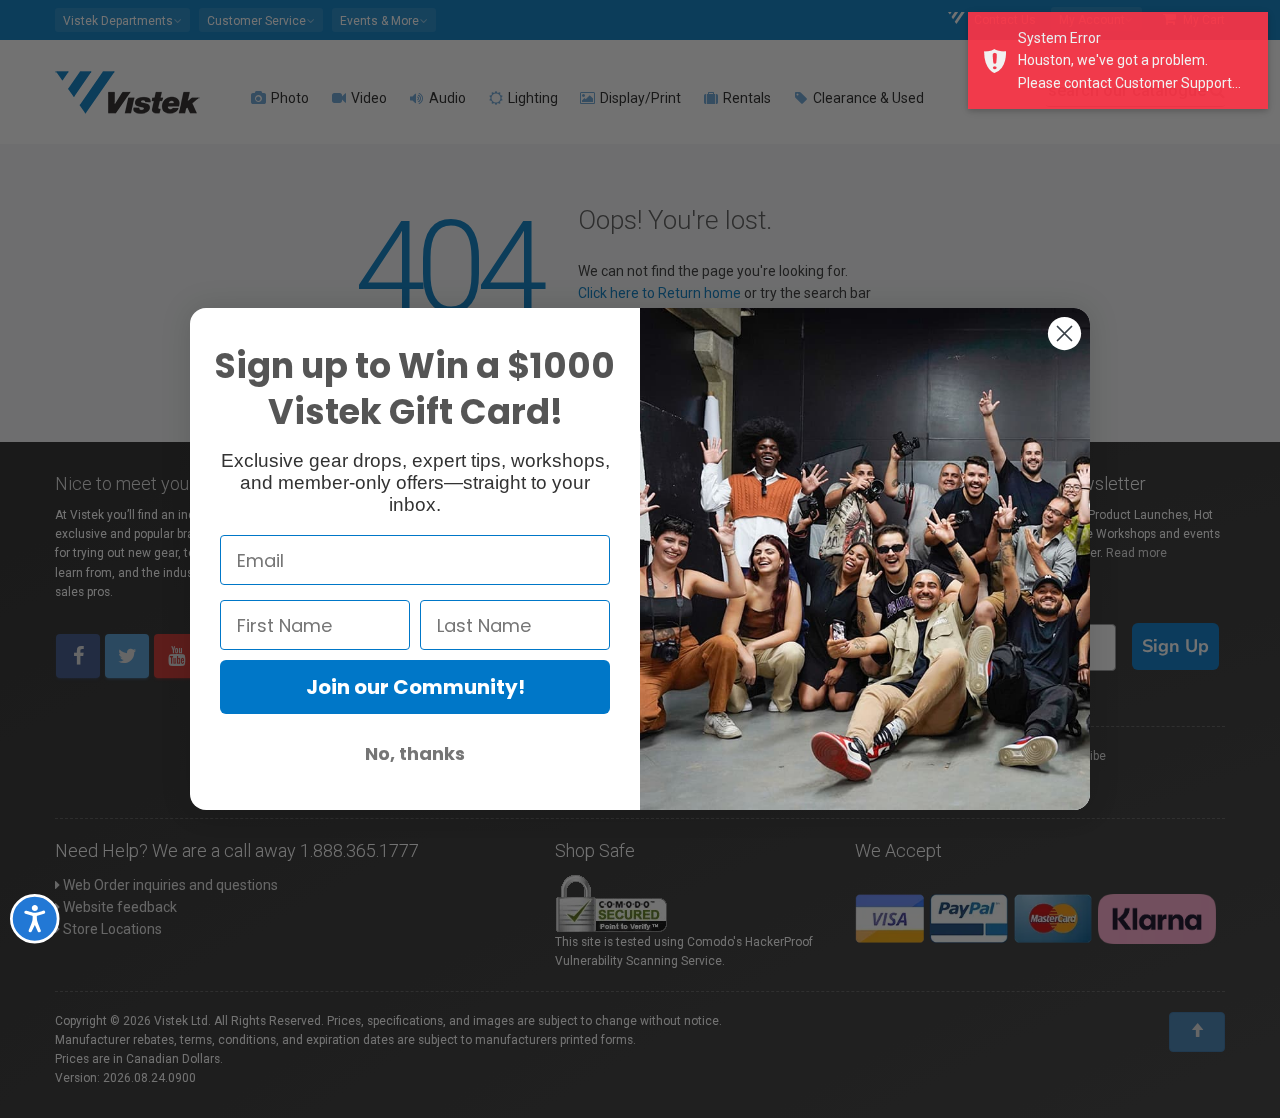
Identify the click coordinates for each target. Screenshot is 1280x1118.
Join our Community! (415, 687)
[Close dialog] (1064, 333)
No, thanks (415, 753)
